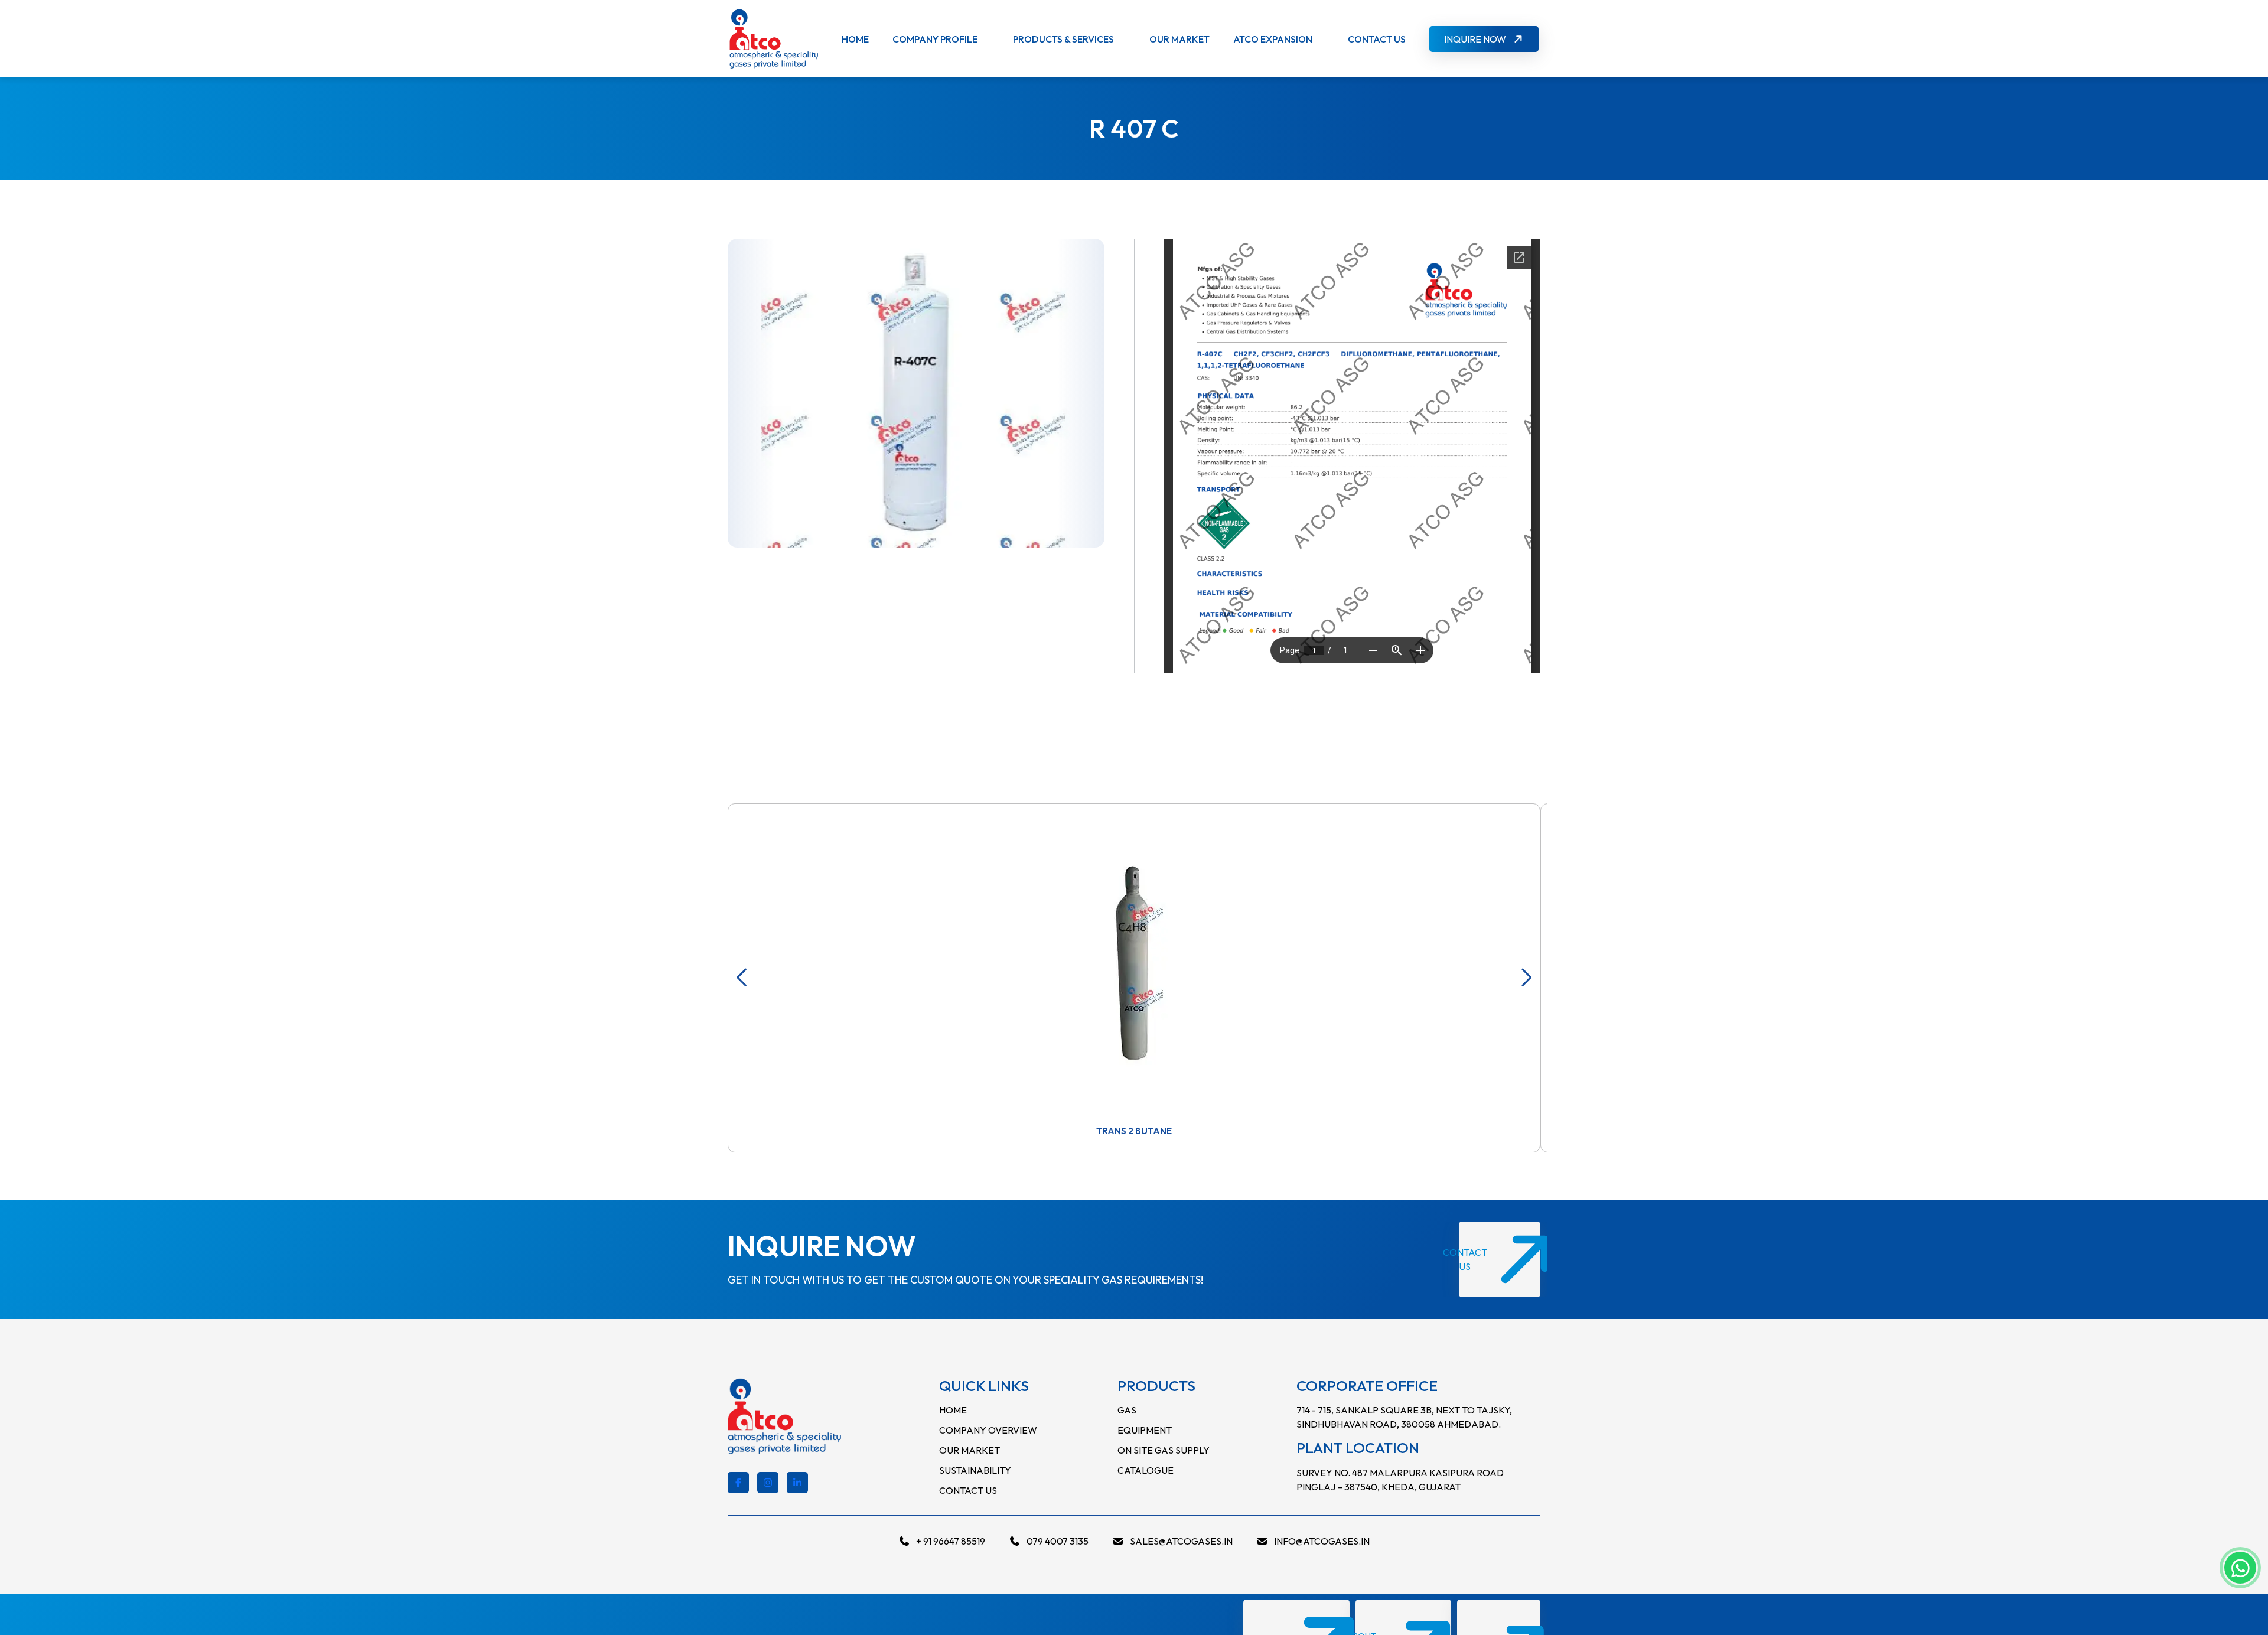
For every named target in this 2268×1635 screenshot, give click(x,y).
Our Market (1179, 39)
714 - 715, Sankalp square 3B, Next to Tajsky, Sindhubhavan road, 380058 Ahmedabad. (1404, 1417)
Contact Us (1377, 39)
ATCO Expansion (1273, 39)
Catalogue (1146, 1470)
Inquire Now (1475, 39)
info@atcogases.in (1322, 1541)
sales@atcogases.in (1181, 1541)
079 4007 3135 (1058, 1541)
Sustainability (975, 1470)
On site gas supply (1164, 1450)
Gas (1127, 1410)
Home (855, 39)
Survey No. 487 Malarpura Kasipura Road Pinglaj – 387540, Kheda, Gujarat (1400, 1480)
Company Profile (935, 39)
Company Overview (988, 1430)
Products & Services (1063, 39)
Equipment (1145, 1430)
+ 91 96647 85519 (951, 1541)
